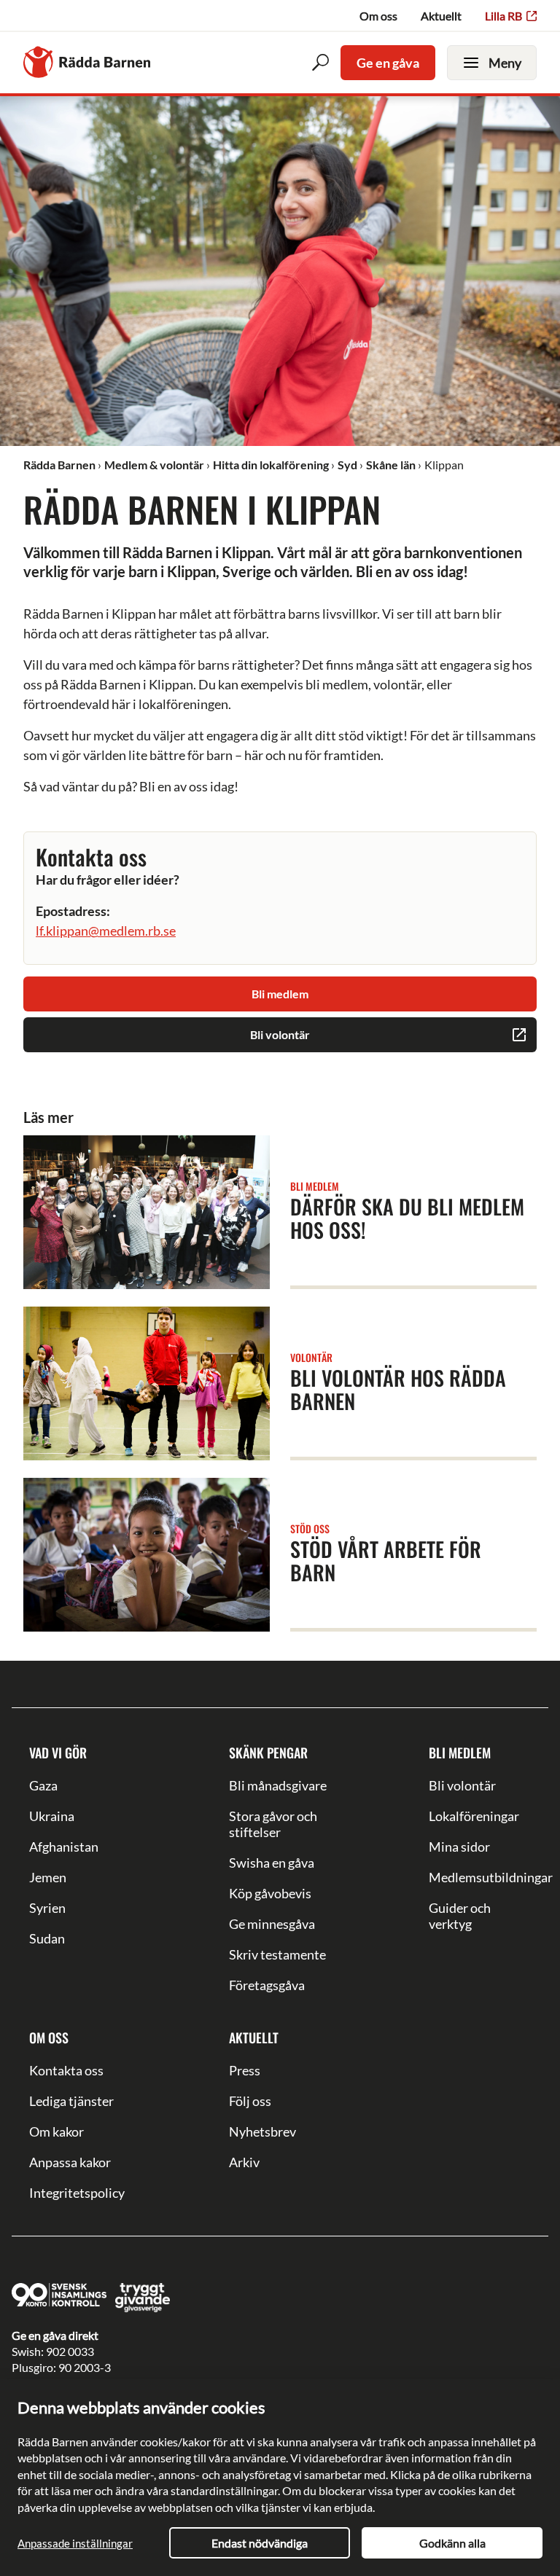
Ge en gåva (388, 63)
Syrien (47, 1908)
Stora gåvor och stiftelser (273, 1824)
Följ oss (250, 2101)
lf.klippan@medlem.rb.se (106, 931)
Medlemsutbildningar (480, 1877)
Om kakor (57, 2131)
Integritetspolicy (77, 2193)
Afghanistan (64, 1847)
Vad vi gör (58, 1753)
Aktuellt (441, 16)
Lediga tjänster (71, 2101)
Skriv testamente (277, 1954)
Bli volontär (462, 1785)
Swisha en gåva (272, 1863)
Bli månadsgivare (278, 1785)
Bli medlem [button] (280, 994)
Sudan (47, 1938)
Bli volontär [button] (280, 1034)
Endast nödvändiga (260, 2543)
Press (245, 2070)
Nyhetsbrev (262, 2131)
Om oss (378, 16)
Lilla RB (503, 16)
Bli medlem (460, 1753)
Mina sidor (459, 1847)
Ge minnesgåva (272, 1924)
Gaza (43, 1785)
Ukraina (52, 1816)
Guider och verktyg (460, 1916)
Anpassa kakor (70, 2162)
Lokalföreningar (474, 1816)
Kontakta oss (66, 2070)
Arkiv (244, 2162)
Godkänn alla (452, 2543)
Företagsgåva (267, 1985)
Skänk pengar (268, 1753)
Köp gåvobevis (270, 1893)
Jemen (48, 1877)
